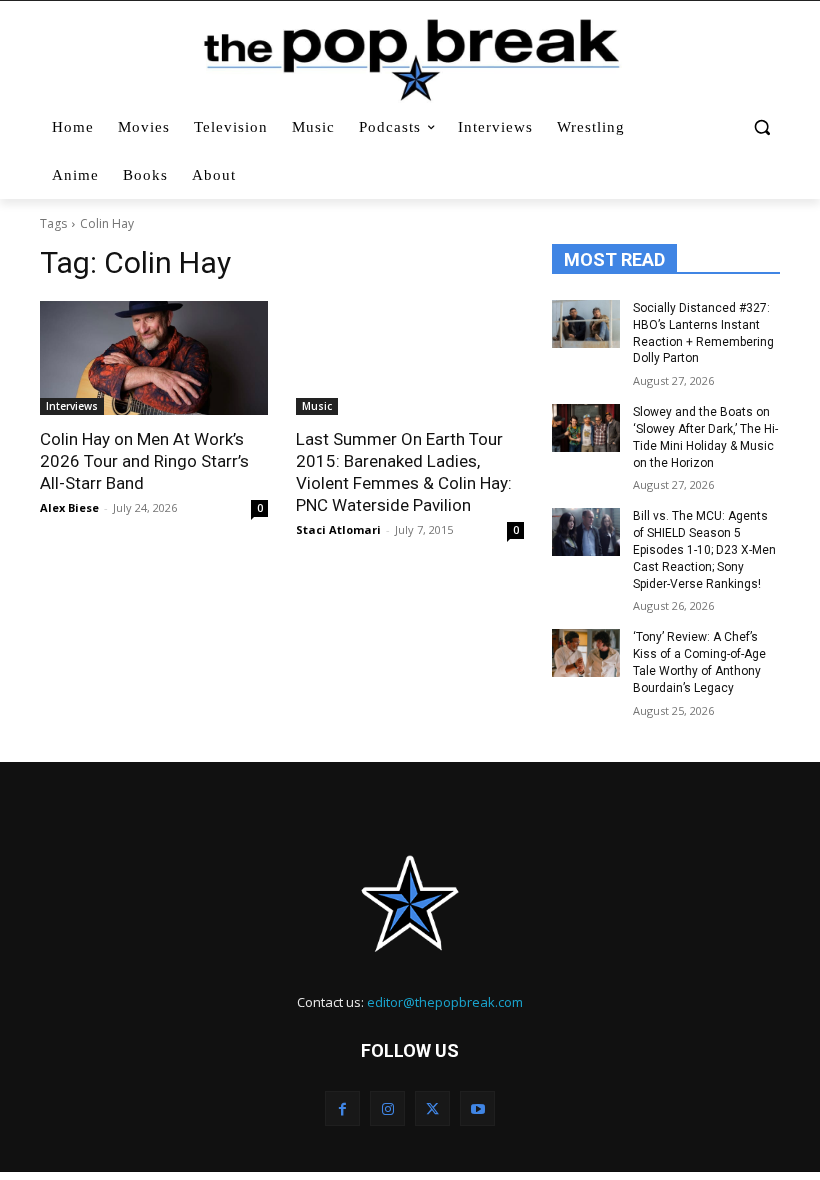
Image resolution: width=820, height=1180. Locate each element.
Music (317, 406)
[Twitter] (432, 1108)
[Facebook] (342, 1108)
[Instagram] (387, 1108)
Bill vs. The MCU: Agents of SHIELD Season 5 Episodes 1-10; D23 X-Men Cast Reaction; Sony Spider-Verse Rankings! (704, 549)
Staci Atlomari (338, 529)
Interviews (72, 406)
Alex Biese (69, 507)
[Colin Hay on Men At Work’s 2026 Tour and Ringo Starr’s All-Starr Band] (154, 358)
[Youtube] (477, 1108)
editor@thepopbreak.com (445, 1002)
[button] (761, 127)
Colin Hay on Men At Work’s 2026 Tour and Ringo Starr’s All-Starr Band (144, 461)
